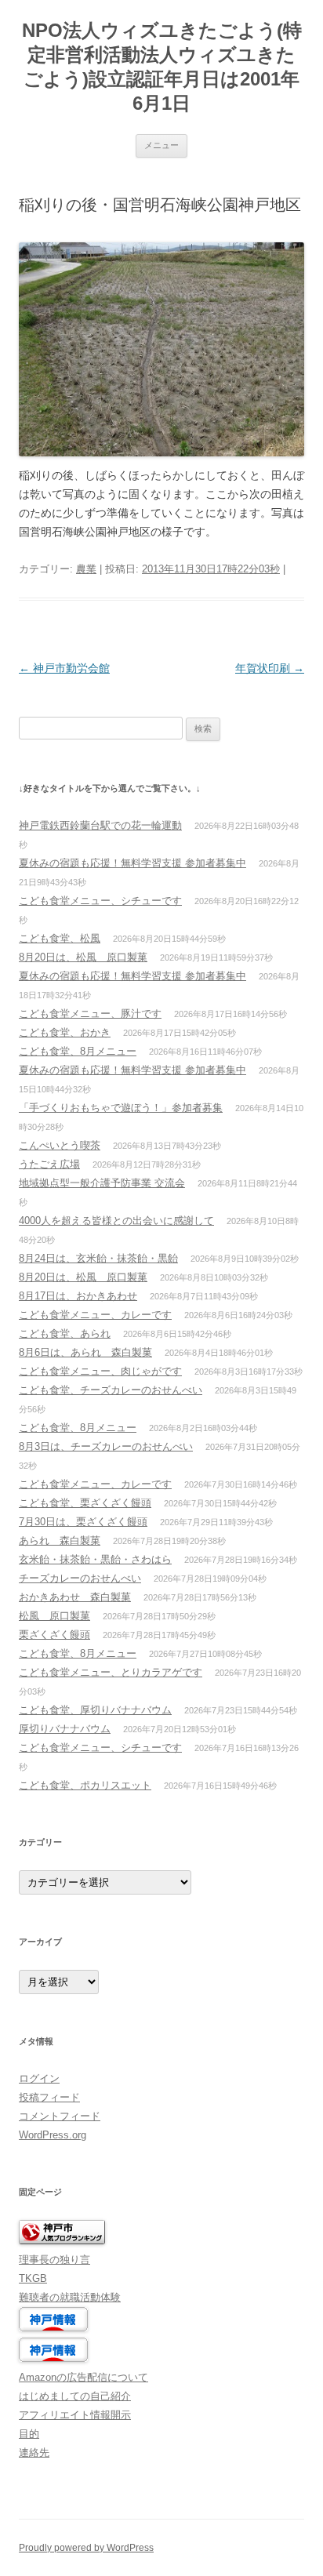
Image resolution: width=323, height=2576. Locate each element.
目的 (29, 2434)
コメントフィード (60, 2116)
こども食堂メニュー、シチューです (100, 901)
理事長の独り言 (54, 2260)
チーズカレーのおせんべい (80, 1578)
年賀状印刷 (270, 668)
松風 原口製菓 (54, 1616)
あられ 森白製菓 (60, 1541)
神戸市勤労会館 (64, 668)
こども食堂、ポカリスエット (85, 1785)
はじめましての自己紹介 (75, 2396)
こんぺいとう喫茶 (60, 1145)
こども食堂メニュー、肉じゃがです (100, 1371)
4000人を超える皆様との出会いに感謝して (116, 1221)
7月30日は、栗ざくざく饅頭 (83, 1522)
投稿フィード (49, 2097)
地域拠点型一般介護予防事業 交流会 (102, 1183)
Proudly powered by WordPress (86, 2548)
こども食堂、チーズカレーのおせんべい (111, 1390)
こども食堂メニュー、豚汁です (90, 1014)
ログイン (39, 2078)
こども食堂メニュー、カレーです (95, 1315)
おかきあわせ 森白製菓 (75, 1597)
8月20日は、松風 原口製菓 (83, 957)
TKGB (33, 2278)
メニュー (161, 145)
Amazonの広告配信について (83, 2377)
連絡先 (34, 2452)
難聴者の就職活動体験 (70, 2297)
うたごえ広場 (49, 1164)
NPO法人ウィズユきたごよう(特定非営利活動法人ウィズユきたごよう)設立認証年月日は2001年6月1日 (162, 67)
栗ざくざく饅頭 (54, 1635)
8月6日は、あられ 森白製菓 (85, 1352)
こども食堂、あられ (65, 1333)
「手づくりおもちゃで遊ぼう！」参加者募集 (121, 1108)
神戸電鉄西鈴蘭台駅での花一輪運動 (100, 825)
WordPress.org (53, 2135)
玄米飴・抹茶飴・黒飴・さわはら (95, 1559)
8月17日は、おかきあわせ (78, 1296)
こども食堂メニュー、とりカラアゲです (111, 1672)
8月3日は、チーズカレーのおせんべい (106, 1446)
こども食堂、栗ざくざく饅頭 (85, 1503)
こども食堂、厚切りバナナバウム (95, 1710)
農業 (86, 569)
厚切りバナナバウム (65, 1729)
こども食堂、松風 (60, 938)
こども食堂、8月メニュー (78, 1051)
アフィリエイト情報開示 (75, 2415)
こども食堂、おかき (65, 1032)
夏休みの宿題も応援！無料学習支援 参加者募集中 (132, 863)
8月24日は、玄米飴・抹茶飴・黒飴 (98, 1258)
